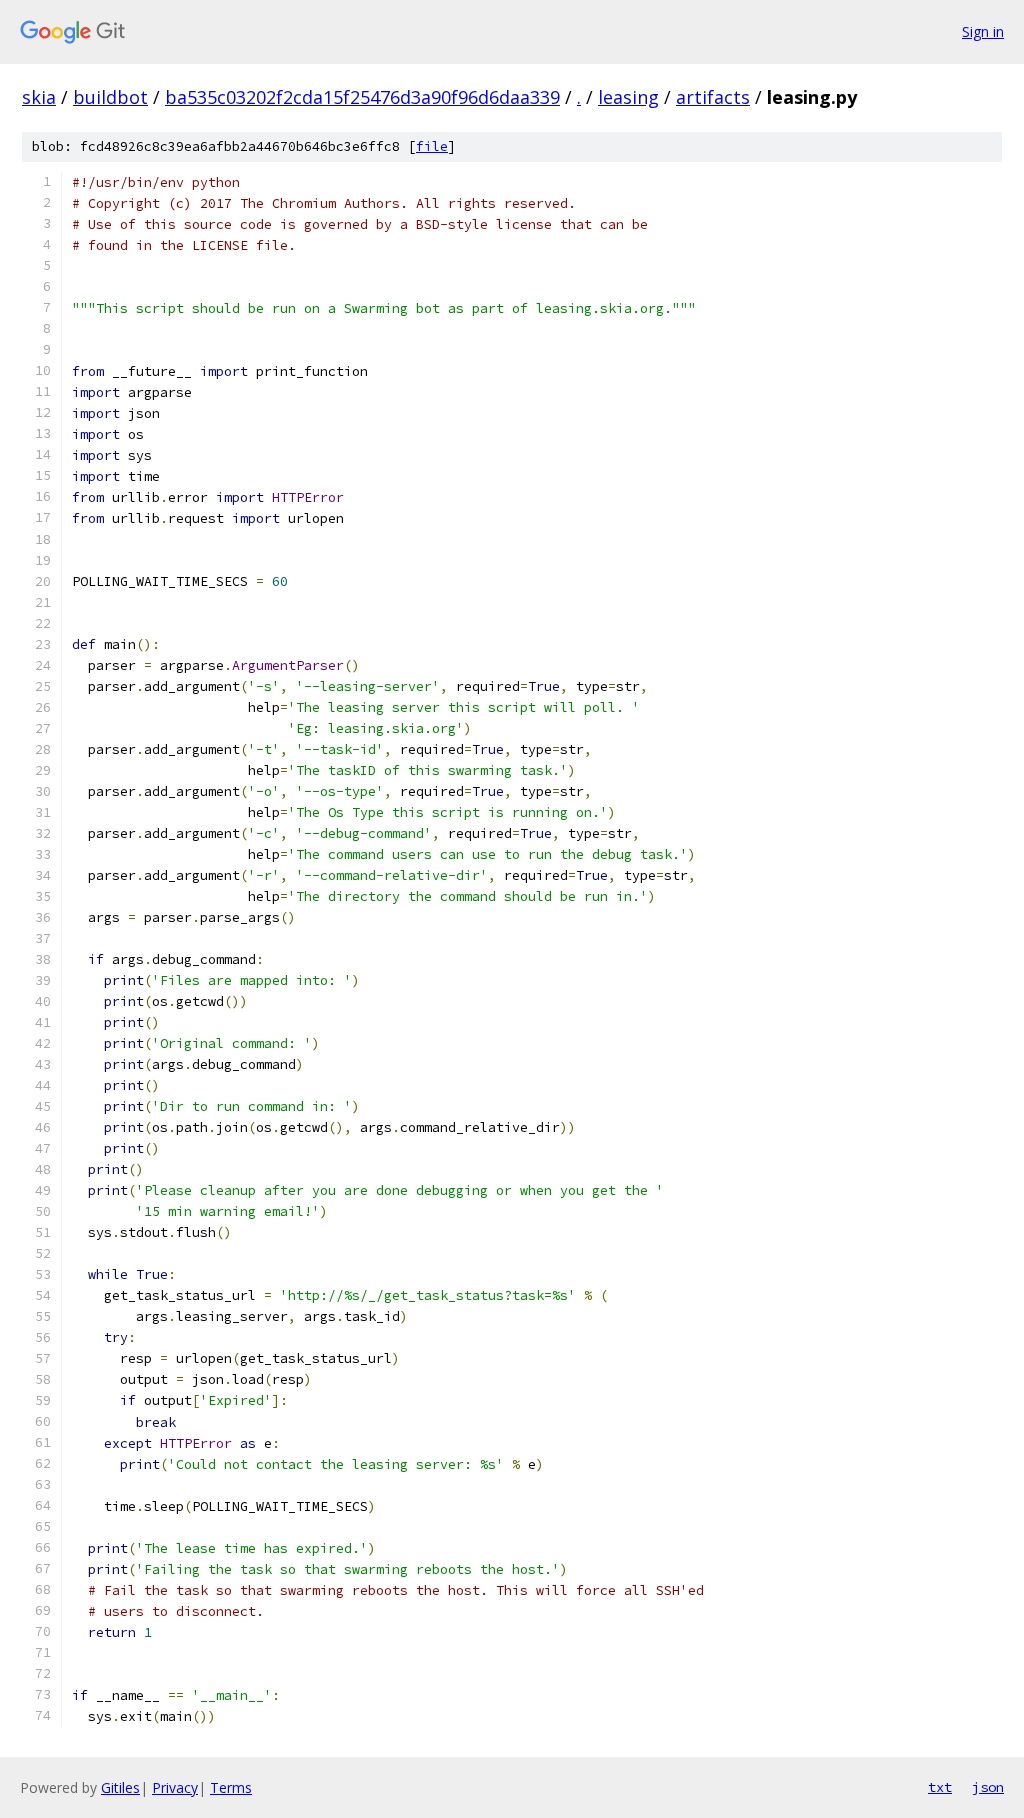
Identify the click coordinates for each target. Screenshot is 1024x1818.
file (432, 146)
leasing (628, 97)
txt (940, 1787)
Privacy (175, 1787)
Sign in (983, 31)
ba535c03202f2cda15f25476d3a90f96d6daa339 (362, 97)
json (988, 1787)
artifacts (713, 97)
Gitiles (120, 1787)
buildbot (110, 97)
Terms (231, 1787)
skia (39, 97)
